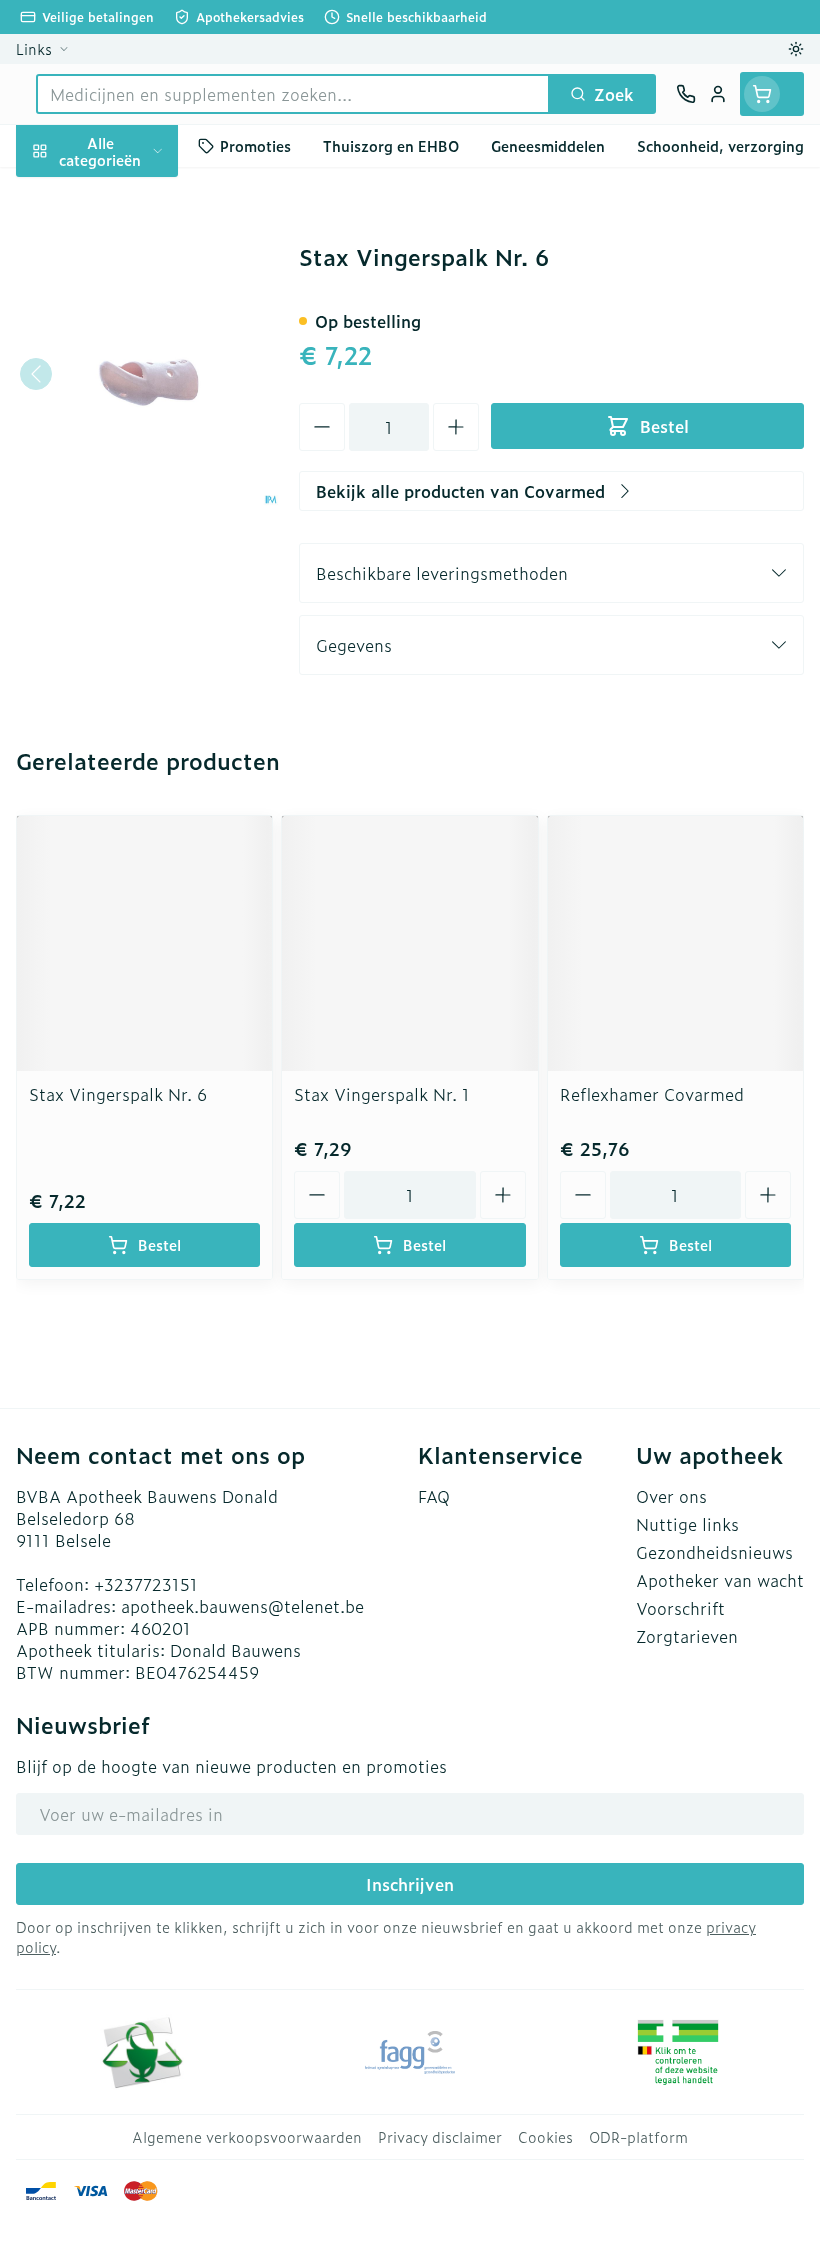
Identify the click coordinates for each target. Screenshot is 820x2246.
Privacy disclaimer (440, 2137)
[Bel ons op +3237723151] (686, 94)
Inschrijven (410, 1884)
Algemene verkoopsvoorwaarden (247, 2137)
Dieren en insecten (128, 454)
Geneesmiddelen (128, 597)
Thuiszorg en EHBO (128, 549)
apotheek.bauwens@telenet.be (242, 1606)
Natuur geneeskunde (128, 502)
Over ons (671, 1496)
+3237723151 (146, 1584)
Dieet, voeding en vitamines (128, 287)
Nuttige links (687, 1524)
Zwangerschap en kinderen (128, 351)
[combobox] (293, 94)
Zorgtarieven (687, 1636)
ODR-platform (638, 2137)
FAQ (434, 1496)
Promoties (255, 145)
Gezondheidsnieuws (714, 1552)
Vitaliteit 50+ (128, 406)
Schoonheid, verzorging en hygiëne (128, 213)
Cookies (545, 2137)
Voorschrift (680, 1608)
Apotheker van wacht (720, 1580)
